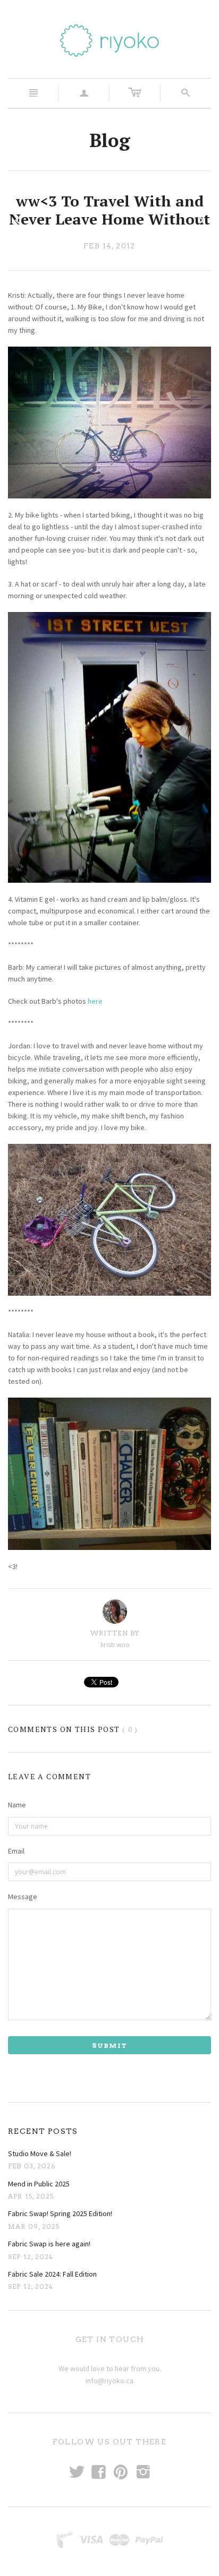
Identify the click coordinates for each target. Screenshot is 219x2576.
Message (23, 1897)
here (95, 1001)
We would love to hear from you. (110, 2368)
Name (17, 1805)
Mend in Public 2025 (39, 2184)
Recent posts (43, 2131)
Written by (115, 1633)
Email (16, 1851)
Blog (110, 140)
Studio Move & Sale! (40, 2153)
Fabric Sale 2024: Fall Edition (52, 2274)
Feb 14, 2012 (109, 246)
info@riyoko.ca (109, 2381)
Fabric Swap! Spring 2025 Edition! (60, 2213)
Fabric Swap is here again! (49, 2244)
